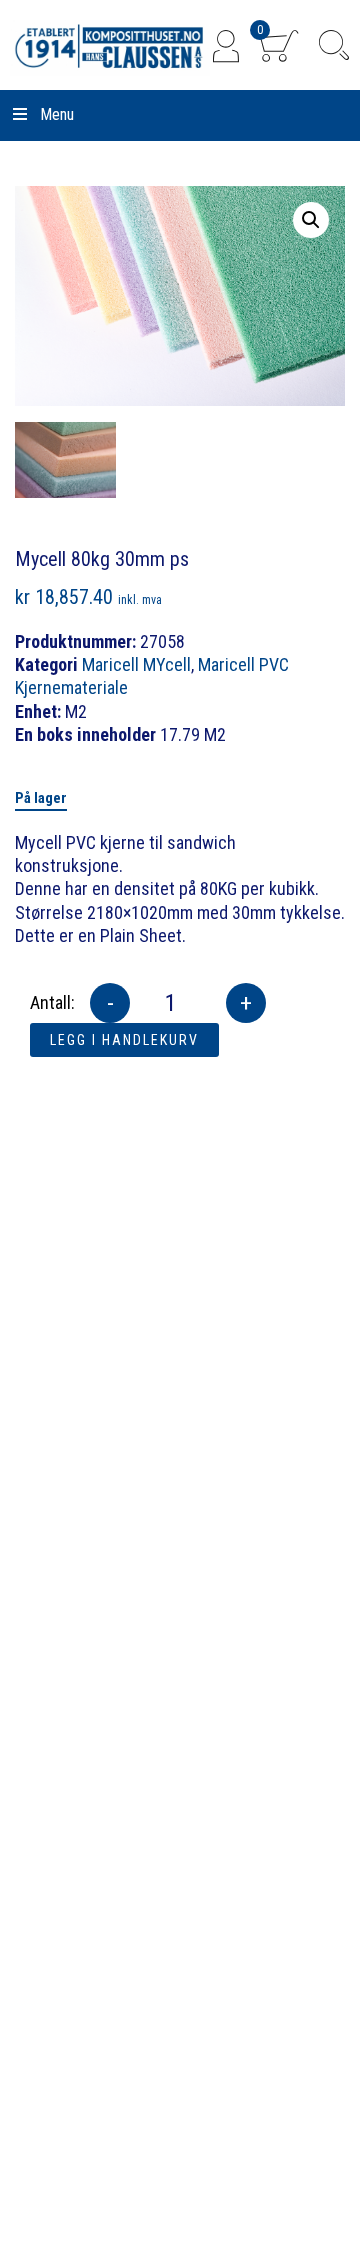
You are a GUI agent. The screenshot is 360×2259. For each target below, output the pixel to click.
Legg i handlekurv (124, 1040)
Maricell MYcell (136, 664)
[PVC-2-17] (65, 460)
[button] (311, 220)
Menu (57, 114)
